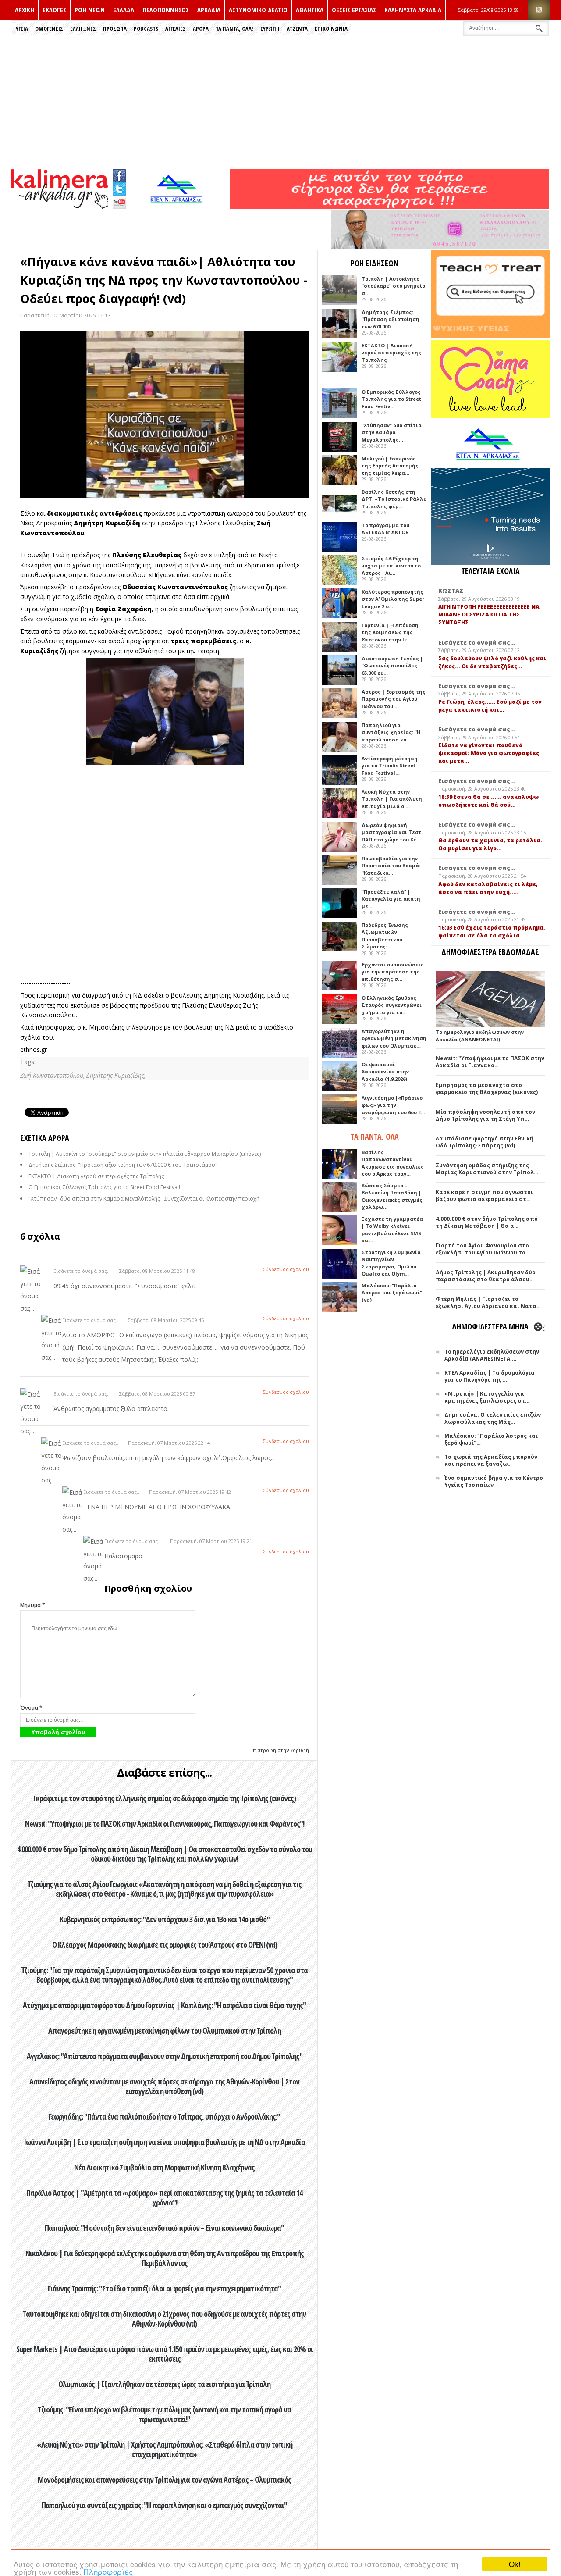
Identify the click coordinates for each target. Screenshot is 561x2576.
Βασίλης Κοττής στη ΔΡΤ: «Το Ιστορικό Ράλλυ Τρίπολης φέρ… (394, 499)
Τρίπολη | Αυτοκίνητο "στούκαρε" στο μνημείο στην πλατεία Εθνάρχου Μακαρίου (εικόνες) (145, 1154)
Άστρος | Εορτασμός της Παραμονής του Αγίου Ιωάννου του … (394, 699)
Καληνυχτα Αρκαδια (413, 10)
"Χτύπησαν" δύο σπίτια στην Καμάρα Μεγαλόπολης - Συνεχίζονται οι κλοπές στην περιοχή (144, 1199)
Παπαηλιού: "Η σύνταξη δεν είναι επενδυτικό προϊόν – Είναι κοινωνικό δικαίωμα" (164, 2228)
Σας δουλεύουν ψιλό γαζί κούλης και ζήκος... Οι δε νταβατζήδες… (492, 662)
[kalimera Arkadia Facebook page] (119, 174)
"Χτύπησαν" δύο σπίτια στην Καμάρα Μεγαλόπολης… (392, 432)
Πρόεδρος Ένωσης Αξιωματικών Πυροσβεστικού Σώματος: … (385, 936)
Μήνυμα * (33, 1605)
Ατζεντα (297, 29)
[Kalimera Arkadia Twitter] (119, 188)
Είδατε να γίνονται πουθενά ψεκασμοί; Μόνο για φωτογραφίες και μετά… (489, 753)
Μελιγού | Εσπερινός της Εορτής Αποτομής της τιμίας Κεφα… (390, 466)
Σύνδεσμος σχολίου (286, 1269)
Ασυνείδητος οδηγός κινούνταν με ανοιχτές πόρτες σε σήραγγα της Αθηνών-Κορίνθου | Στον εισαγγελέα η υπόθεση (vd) (164, 2086)
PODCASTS (146, 29)
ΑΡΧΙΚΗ (25, 10)
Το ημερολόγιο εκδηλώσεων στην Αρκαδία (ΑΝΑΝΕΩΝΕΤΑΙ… (492, 1355)
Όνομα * (31, 1708)
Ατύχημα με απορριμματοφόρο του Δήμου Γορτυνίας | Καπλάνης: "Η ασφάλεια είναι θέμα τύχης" (164, 2005)
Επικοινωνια (331, 29)
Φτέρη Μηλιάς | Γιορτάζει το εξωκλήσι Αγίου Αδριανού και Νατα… (488, 1302)
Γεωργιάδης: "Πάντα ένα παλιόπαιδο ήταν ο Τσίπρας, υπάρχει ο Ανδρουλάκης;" (164, 2116)
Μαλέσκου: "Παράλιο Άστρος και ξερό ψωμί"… (491, 1439)
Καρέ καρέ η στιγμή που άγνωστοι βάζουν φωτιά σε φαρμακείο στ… (484, 1195)
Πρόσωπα (115, 29)
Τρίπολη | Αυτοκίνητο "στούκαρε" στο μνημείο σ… (393, 286)
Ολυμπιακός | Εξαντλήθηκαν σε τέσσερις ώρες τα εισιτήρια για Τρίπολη (164, 2384)
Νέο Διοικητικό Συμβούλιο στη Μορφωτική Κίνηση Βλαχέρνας (164, 2167)
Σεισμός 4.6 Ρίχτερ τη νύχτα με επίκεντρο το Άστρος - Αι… (391, 566)
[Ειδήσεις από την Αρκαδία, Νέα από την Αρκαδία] (60, 206)
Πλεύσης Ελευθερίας (147, 555)
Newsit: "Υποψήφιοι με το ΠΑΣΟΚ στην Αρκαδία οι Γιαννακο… (490, 1062)
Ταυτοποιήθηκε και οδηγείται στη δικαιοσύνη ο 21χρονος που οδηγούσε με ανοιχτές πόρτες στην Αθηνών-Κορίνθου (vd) (164, 2319)
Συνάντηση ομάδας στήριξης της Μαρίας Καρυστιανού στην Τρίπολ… (487, 1169)
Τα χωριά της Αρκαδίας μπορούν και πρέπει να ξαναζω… (491, 1460)
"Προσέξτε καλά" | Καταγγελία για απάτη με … (391, 899)
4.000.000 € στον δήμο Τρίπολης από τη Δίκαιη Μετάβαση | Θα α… (487, 1222)
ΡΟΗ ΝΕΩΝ (90, 10)
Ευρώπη (270, 29)
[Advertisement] (280, 102)
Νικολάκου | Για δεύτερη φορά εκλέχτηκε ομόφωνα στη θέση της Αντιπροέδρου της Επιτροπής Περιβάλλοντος (165, 2258)
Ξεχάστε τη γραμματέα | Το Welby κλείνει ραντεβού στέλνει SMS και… (392, 1230)
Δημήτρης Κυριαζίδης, (116, 1075)
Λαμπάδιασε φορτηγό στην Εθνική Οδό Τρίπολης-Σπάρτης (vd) (485, 1142)
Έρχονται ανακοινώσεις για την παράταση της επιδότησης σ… (393, 972)
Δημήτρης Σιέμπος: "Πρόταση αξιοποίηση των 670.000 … (391, 319)
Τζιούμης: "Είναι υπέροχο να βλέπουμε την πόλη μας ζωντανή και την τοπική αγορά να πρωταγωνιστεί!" (164, 2414)
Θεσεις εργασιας (354, 10)
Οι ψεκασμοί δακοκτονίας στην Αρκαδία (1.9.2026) (385, 1072)
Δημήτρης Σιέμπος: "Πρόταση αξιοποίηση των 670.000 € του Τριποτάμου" (123, 1165)
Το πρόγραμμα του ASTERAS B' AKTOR (385, 529)
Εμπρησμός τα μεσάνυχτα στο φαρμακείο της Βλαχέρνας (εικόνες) (487, 1088)
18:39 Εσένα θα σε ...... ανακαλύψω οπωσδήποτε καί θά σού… (488, 801)
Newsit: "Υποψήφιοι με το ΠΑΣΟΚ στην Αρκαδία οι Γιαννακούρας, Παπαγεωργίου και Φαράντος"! (165, 1824)
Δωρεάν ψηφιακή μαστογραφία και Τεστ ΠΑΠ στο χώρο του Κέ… (392, 832)
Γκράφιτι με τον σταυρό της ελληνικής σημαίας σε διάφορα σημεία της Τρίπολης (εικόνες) (165, 1798)
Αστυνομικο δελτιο (258, 10)
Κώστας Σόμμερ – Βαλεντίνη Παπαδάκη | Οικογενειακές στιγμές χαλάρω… (392, 1196)
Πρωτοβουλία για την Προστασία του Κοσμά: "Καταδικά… (391, 866)
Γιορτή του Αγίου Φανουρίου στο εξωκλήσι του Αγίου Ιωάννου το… (483, 1249)
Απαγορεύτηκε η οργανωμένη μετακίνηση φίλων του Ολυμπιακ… (394, 1038)
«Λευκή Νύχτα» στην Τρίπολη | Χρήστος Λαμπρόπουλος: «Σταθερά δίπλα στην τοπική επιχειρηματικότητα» (165, 2449)
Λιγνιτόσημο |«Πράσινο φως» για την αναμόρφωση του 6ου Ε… (393, 1105)
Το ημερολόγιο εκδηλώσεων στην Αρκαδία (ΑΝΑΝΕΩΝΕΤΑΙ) (480, 1036)
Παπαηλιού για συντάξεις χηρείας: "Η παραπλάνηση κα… (391, 732)
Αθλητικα (310, 10)
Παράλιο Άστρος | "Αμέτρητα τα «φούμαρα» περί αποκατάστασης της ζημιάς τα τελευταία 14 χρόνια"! (164, 2198)
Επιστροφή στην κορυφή (280, 1750)
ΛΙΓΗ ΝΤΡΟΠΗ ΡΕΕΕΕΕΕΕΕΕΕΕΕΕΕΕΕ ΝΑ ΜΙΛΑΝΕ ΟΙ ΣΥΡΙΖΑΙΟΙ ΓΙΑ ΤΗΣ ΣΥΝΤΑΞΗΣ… (489, 615)
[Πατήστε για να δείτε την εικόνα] (165, 415)
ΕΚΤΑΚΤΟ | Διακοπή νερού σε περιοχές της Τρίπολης (96, 1176)
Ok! (515, 2564)
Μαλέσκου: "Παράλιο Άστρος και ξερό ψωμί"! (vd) (392, 1293)
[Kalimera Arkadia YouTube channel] (119, 203)
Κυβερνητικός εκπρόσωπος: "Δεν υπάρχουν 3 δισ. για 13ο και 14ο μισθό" (165, 1919)
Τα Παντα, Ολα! (234, 29)
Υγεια (22, 29)
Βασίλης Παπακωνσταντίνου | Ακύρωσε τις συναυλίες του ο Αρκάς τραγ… (393, 1163)
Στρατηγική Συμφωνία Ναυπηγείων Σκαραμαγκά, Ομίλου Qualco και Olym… (391, 1263)
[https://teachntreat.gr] (490, 336)
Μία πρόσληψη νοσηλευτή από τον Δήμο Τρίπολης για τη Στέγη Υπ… (485, 1115)
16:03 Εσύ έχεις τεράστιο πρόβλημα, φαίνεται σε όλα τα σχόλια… (492, 932)
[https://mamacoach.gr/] (490, 416)
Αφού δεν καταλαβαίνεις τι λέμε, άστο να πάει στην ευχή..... (488, 888)
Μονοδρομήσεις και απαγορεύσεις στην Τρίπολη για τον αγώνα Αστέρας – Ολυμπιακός (164, 2480)
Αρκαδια (209, 10)
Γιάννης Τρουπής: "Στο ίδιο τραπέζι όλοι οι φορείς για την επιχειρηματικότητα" (164, 2288)
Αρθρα (201, 29)
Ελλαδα (124, 10)
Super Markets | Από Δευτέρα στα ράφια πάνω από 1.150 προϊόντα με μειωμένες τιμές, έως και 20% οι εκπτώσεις (165, 2354)
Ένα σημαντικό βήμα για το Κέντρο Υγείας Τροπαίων (494, 1481)
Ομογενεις (49, 29)
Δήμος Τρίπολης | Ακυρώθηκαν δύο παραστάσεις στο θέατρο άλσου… (486, 1276)
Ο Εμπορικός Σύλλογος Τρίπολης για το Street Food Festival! (104, 1187)
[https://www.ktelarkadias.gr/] (178, 206)
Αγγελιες (176, 29)
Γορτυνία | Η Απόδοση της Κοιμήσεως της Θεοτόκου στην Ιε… (390, 632)
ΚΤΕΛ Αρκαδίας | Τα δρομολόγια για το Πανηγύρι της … (490, 1376)
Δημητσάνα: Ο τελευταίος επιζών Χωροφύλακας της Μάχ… (493, 1418)
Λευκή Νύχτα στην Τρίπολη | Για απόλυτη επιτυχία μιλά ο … (392, 799)
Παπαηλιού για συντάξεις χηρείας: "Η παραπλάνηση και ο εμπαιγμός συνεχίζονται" (164, 2505)
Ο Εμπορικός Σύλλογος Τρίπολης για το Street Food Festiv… (391, 399)
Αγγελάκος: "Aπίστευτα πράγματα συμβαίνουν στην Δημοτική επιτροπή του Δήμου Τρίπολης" (165, 2056)
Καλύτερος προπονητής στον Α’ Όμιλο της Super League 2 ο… (393, 599)
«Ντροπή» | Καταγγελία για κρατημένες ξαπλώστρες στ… (487, 1397)
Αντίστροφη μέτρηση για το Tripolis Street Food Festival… (390, 766)
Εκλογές (54, 10)
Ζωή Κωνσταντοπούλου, (53, 1075)
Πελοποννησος (166, 10)
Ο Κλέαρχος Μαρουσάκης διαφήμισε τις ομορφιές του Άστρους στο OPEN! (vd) (165, 1945)
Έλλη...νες (83, 29)
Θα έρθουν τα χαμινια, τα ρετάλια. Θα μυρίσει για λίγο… (490, 844)
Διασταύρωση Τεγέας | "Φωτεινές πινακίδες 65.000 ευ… (392, 666)
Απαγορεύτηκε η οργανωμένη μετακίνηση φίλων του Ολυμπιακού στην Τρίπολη (165, 2031)
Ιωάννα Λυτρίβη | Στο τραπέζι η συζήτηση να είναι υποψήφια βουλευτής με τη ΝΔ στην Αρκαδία (164, 2142)
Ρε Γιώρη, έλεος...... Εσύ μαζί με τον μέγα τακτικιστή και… (490, 706)
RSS (539, 10)
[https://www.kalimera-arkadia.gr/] (390, 206)
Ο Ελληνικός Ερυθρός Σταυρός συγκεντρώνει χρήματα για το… (392, 1005)
